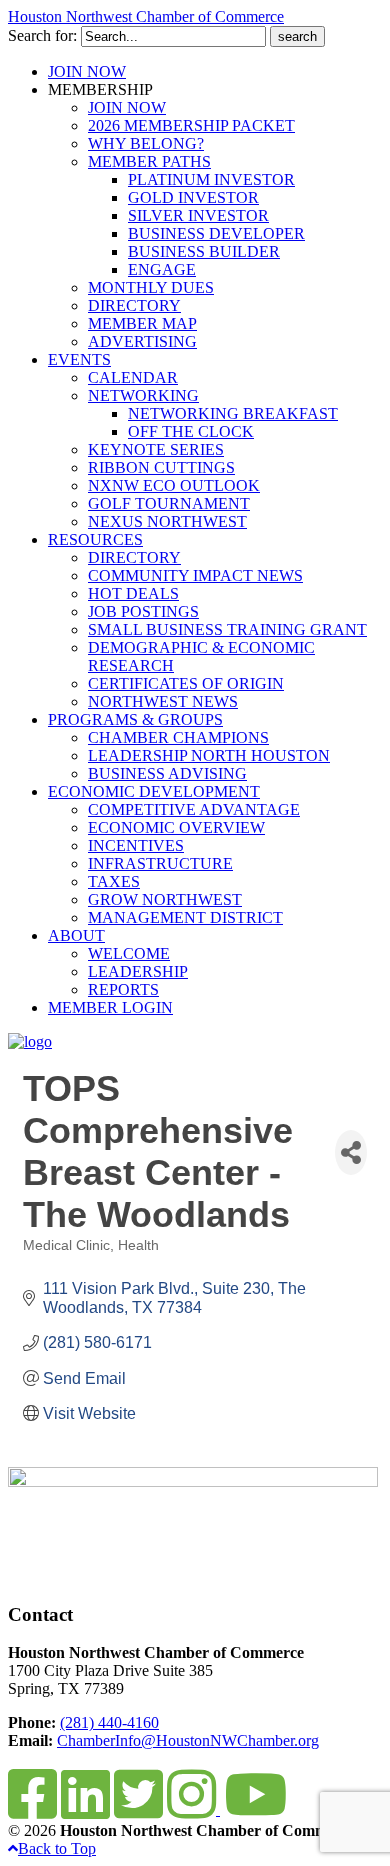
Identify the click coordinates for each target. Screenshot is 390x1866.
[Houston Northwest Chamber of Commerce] (30, 1041)
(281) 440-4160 (109, 1722)
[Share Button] (351, 1152)
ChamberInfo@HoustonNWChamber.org (188, 1740)
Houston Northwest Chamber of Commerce (146, 16)
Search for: (42, 35)
